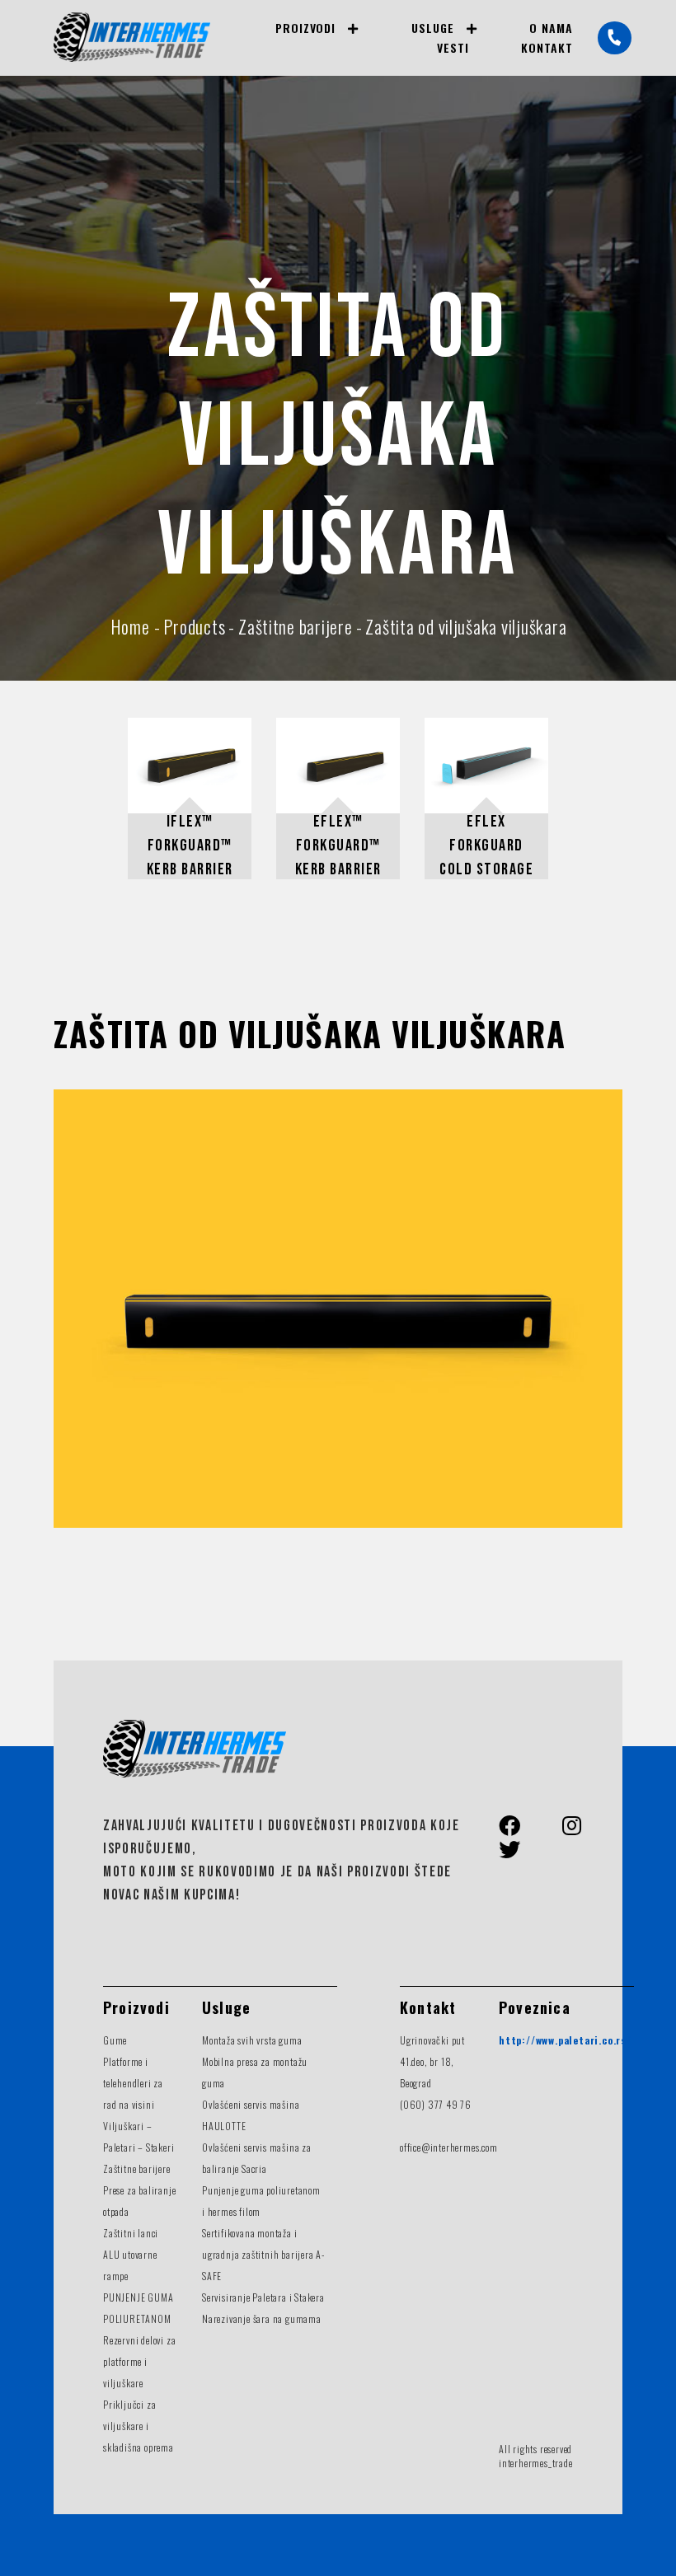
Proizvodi (305, 28)
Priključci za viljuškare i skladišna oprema (138, 2426)
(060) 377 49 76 (436, 2104)
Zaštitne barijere (137, 2169)
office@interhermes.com (449, 2147)
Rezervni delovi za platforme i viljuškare (139, 2361)
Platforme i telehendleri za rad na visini (133, 2083)
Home (130, 626)
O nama (551, 28)
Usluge (433, 28)
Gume (115, 2040)
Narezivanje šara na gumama (262, 2318)
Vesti (453, 47)
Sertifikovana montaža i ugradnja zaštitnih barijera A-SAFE (263, 2254)
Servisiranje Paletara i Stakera (263, 2297)
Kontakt (547, 47)
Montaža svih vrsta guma (252, 2040)
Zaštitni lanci (131, 2233)
